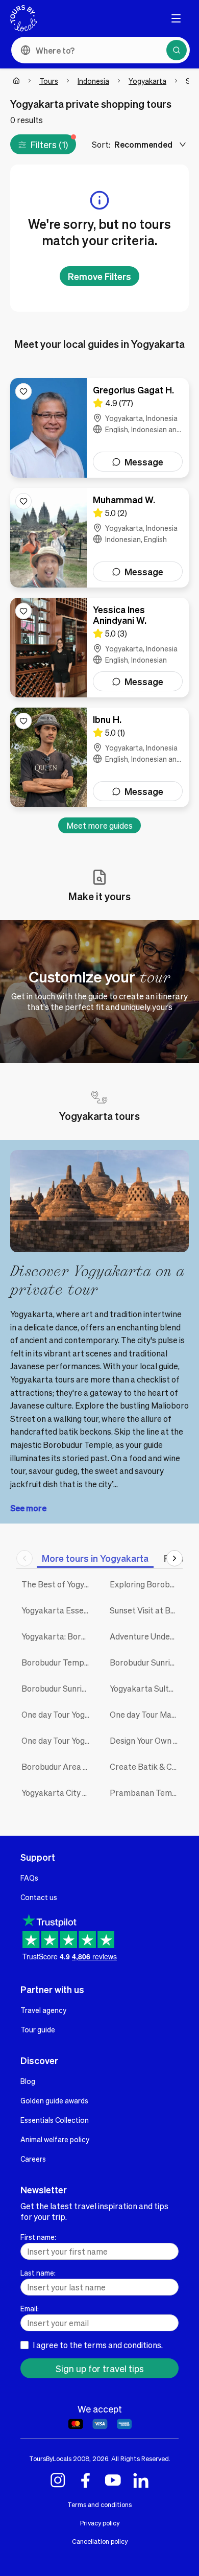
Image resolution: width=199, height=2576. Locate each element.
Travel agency (43, 2010)
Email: (30, 2308)
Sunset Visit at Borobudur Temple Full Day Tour (146, 1610)
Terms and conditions (99, 2504)
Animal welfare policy (55, 2139)
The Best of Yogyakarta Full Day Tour (58, 1584)
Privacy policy (100, 2523)
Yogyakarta (147, 81)
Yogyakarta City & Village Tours (58, 1793)
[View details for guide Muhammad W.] (99, 538)
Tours (49, 81)
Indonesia (93, 81)
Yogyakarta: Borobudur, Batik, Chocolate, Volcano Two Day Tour (58, 1636)
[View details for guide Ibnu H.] (99, 757)
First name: (38, 2237)
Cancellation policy (100, 2541)
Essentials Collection (55, 2120)
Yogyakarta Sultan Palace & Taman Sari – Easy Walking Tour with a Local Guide (146, 1688)
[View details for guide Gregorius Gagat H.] (99, 428)
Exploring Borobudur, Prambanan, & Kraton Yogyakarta (146, 1584)
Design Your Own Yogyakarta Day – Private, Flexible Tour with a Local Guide (146, 1740)
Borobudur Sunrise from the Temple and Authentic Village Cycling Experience (146, 1662)
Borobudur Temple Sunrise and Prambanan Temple (58, 1662)
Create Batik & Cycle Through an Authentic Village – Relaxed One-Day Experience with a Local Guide (146, 1766)
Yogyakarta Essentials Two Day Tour (58, 1610)
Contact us (39, 1897)
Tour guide (38, 2029)
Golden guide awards (54, 2100)
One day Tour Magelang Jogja (146, 1714)
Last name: (38, 2273)
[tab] (95, 1558)
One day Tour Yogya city (58, 1714)
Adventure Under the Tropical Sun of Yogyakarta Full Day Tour (146, 1636)
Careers (33, 2159)
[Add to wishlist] (23, 391)
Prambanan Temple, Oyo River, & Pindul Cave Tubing (146, 1793)
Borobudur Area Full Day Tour (58, 1766)
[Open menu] (176, 18)
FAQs (29, 1878)
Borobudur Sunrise (56, 1688)
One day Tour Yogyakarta (58, 1740)
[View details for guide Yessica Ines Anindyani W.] (99, 648)
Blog (28, 2081)
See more (28, 1508)
